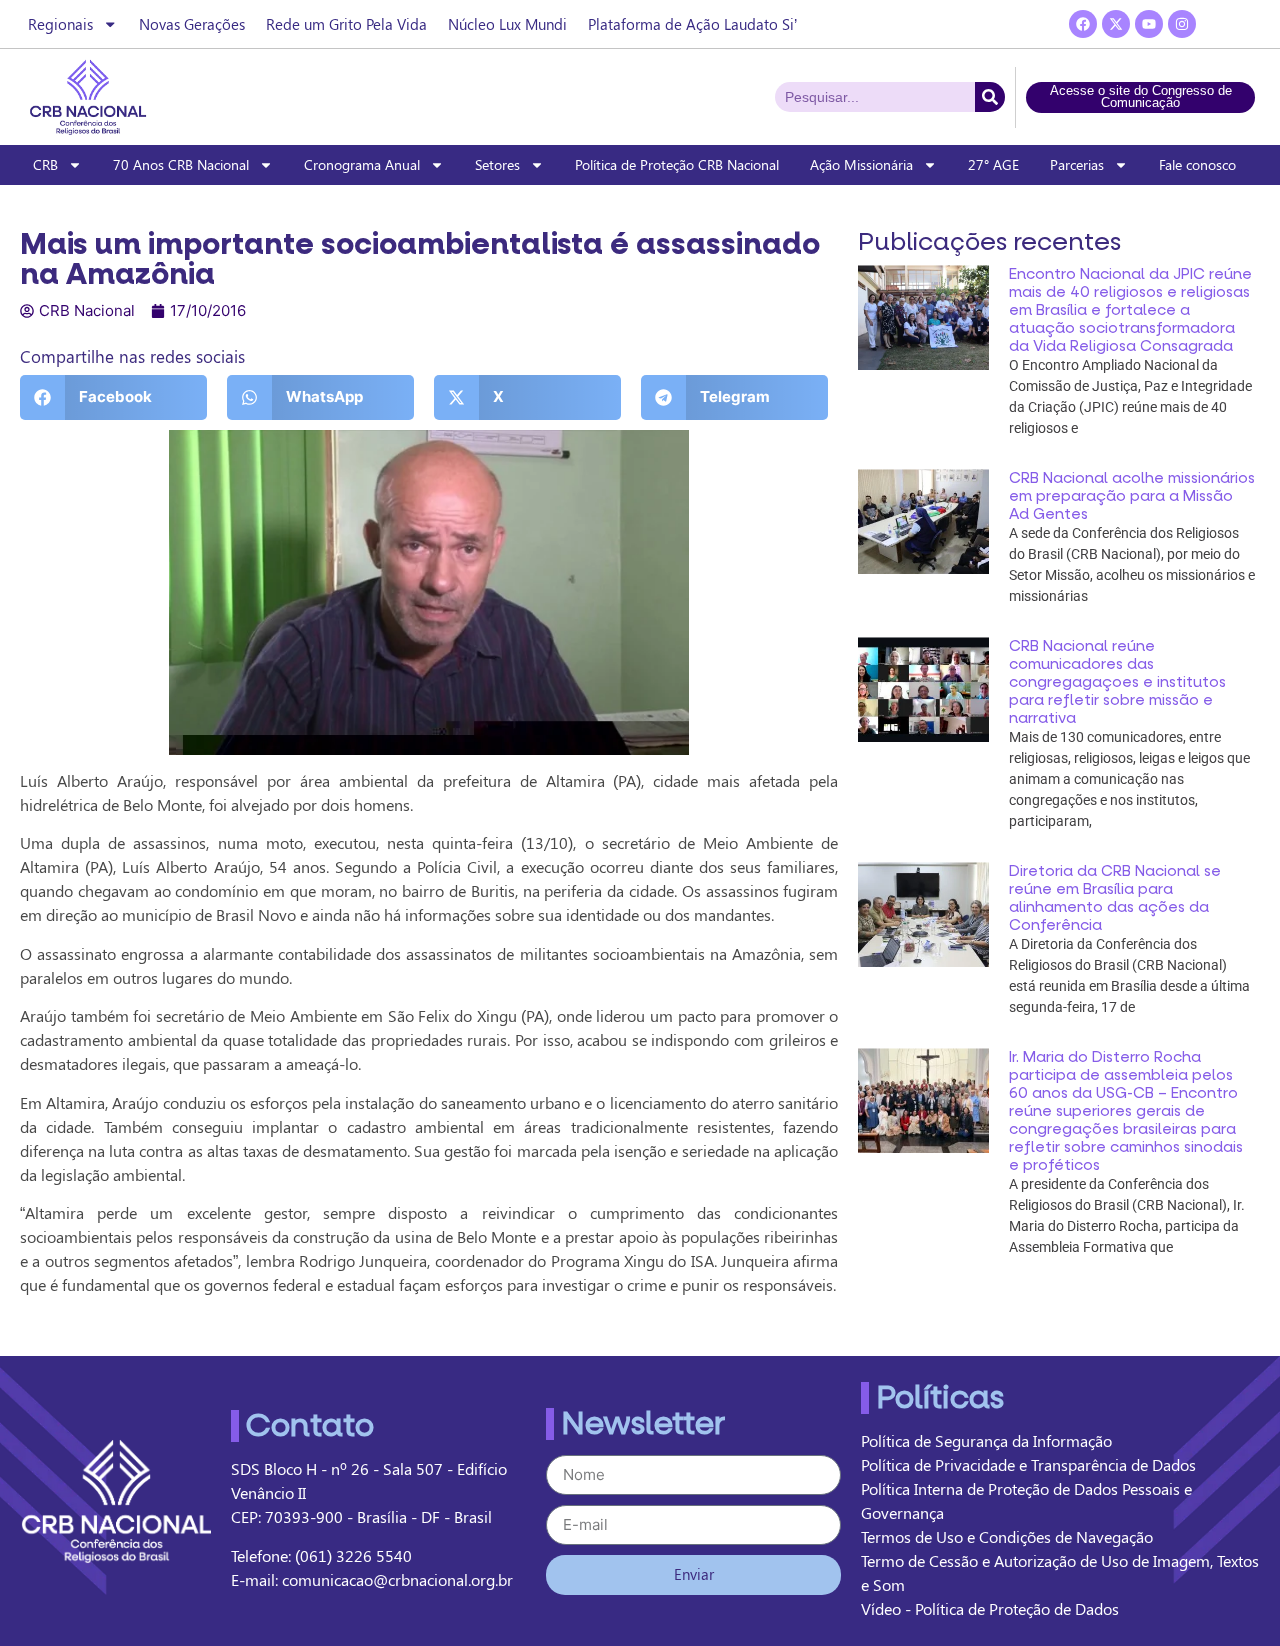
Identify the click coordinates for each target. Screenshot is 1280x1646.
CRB (45, 164)
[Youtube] (1149, 24)
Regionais (60, 24)
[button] (113, 397)
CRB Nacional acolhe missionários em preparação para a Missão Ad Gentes (1132, 496)
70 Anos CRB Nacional (181, 164)
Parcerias (1077, 164)
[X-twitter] (1116, 24)
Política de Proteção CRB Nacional (677, 164)
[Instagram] (1182, 24)
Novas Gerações (192, 24)
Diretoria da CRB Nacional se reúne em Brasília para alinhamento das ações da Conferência (1115, 898)
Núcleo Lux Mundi (507, 24)
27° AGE (993, 164)
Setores (497, 164)
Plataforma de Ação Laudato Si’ (692, 24)
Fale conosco (1197, 164)
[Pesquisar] (990, 97)
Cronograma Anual (362, 164)
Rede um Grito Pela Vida (346, 24)
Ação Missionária (861, 164)
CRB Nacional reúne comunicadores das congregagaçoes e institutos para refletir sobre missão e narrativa (1117, 682)
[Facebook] (1083, 24)
